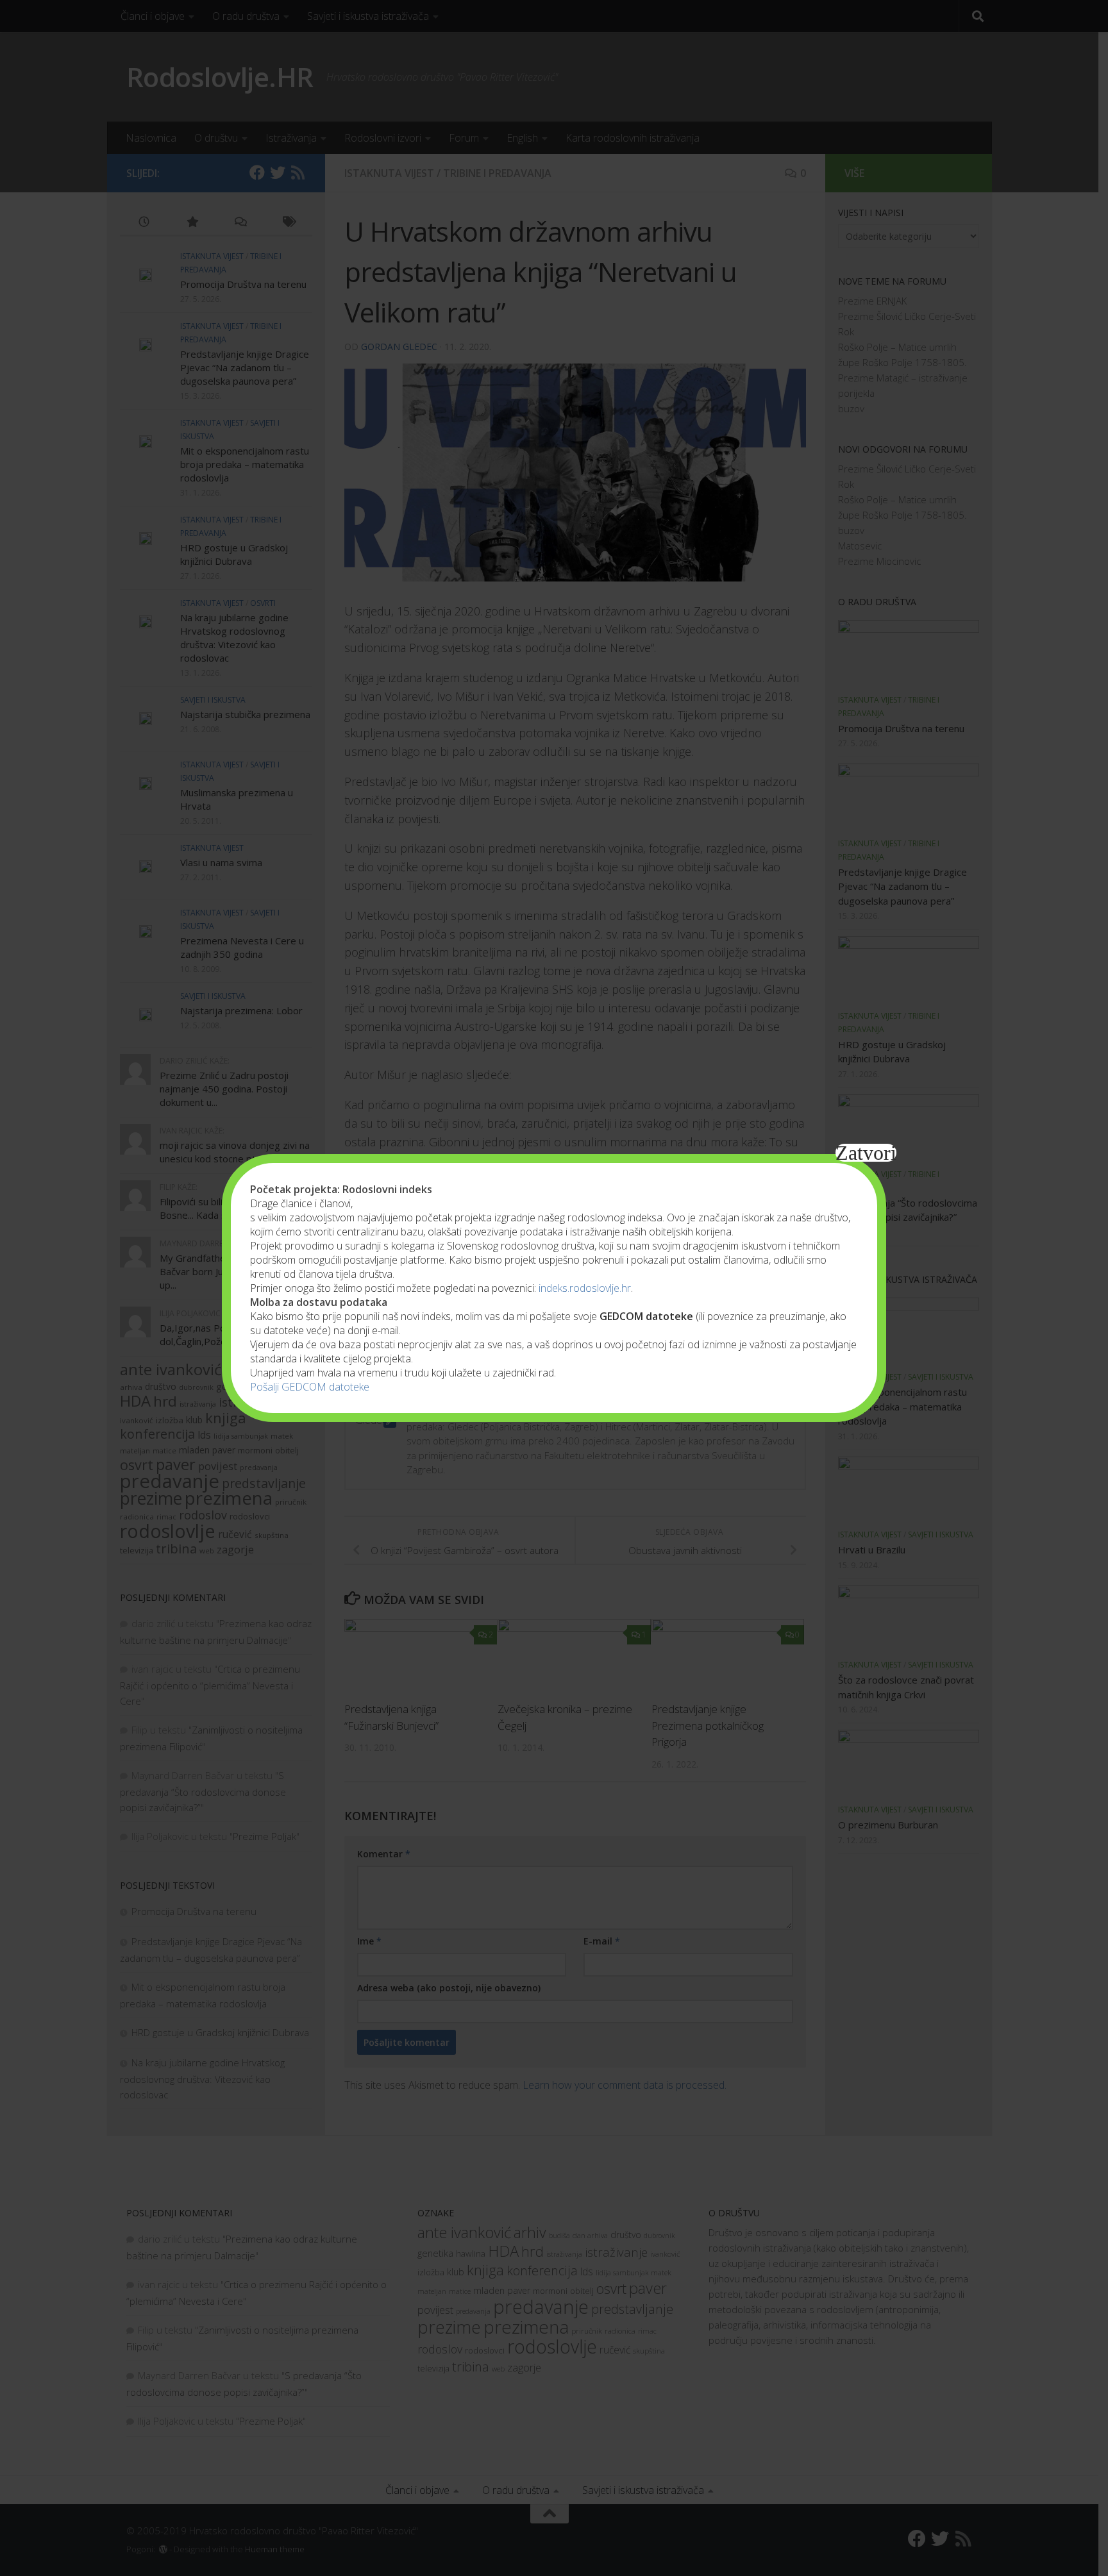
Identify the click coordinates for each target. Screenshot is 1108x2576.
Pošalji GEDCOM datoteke (310, 1387)
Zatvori (866, 1153)
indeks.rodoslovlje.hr (585, 1288)
